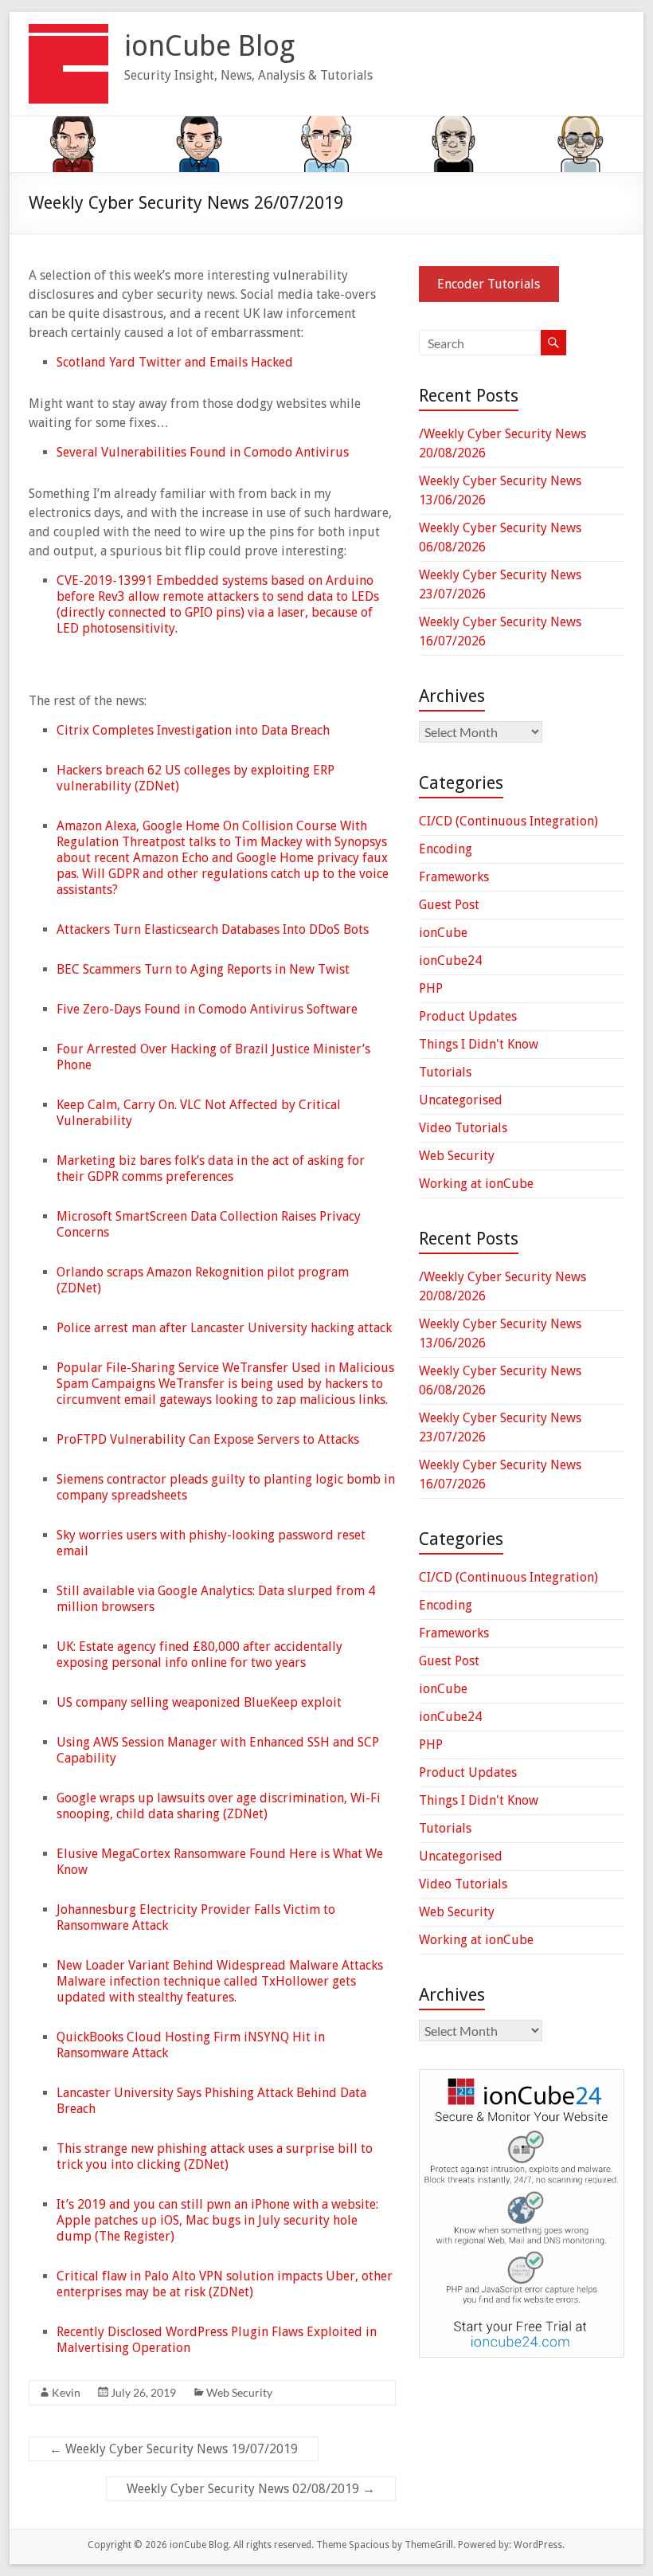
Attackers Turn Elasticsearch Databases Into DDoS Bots (213, 929)
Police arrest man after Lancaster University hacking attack (224, 1328)
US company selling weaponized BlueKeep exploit (199, 1702)
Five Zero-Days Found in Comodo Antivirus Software (207, 1009)
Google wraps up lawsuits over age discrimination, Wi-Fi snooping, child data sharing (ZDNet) (219, 1806)
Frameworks (454, 877)
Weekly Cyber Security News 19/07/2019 (174, 2449)
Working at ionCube (476, 1184)
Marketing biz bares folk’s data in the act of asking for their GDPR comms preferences (211, 1168)
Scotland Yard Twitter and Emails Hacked (175, 362)
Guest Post (449, 905)
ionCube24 (450, 961)
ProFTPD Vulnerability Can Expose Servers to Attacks (208, 1439)
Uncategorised (461, 1100)
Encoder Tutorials (489, 284)
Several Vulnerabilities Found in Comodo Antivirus (203, 452)
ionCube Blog (209, 46)
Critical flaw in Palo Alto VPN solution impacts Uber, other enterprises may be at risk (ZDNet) (225, 2284)
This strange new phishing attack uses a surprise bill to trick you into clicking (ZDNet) (215, 2156)
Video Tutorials (463, 1128)
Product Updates (468, 1016)
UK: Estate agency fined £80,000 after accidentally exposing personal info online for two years (199, 1655)
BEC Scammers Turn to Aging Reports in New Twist (203, 969)
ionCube (443, 933)
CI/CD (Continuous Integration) (508, 821)
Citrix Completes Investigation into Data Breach (193, 730)
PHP (431, 988)
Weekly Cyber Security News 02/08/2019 (251, 2489)
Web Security (239, 2392)
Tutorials (445, 1072)
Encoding (446, 849)
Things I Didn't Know (479, 1044)
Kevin (66, 2392)
